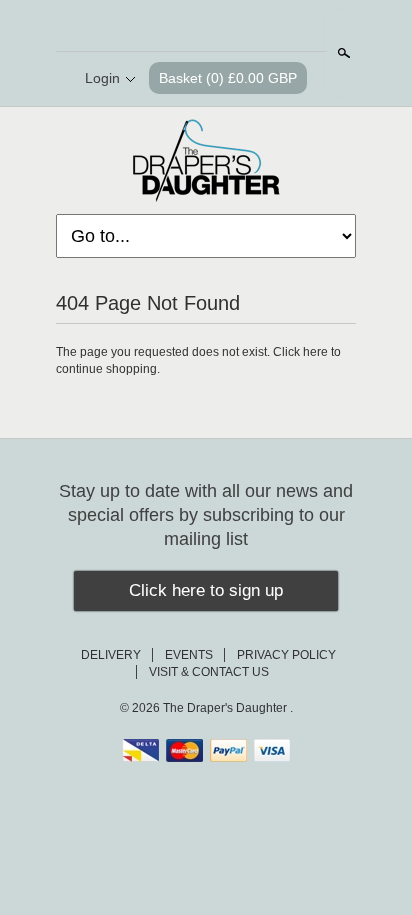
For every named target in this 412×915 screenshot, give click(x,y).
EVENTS (189, 655)
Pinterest (222, 27)
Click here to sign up (206, 590)
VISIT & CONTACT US (209, 672)
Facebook (188, 27)
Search (342, 53)
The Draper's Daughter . (228, 708)
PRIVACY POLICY (286, 655)
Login (102, 78)
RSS (154, 27)
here (315, 352)
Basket (228, 78)
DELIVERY (111, 655)
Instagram (256, 27)
